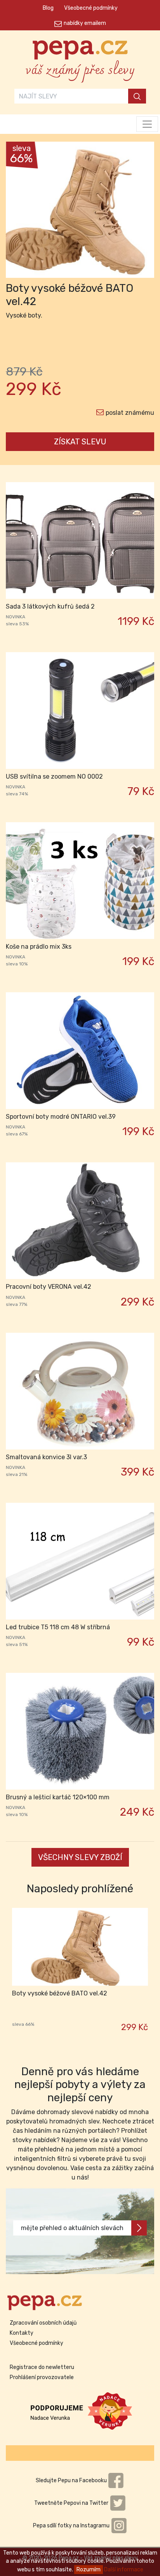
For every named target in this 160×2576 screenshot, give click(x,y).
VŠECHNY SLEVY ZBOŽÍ (80, 1857)
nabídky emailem (85, 23)
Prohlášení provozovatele (42, 2377)
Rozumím (89, 2570)
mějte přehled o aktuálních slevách (72, 2228)
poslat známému (130, 413)
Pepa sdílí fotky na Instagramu (72, 2526)
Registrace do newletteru (42, 2367)
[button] (17, 212)
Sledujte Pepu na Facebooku (72, 2480)
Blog (48, 8)
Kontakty (22, 2333)
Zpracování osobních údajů (43, 2323)
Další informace (124, 2570)
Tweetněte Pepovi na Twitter (72, 2503)
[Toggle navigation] (147, 124)
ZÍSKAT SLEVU (80, 442)
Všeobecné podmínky (91, 8)
